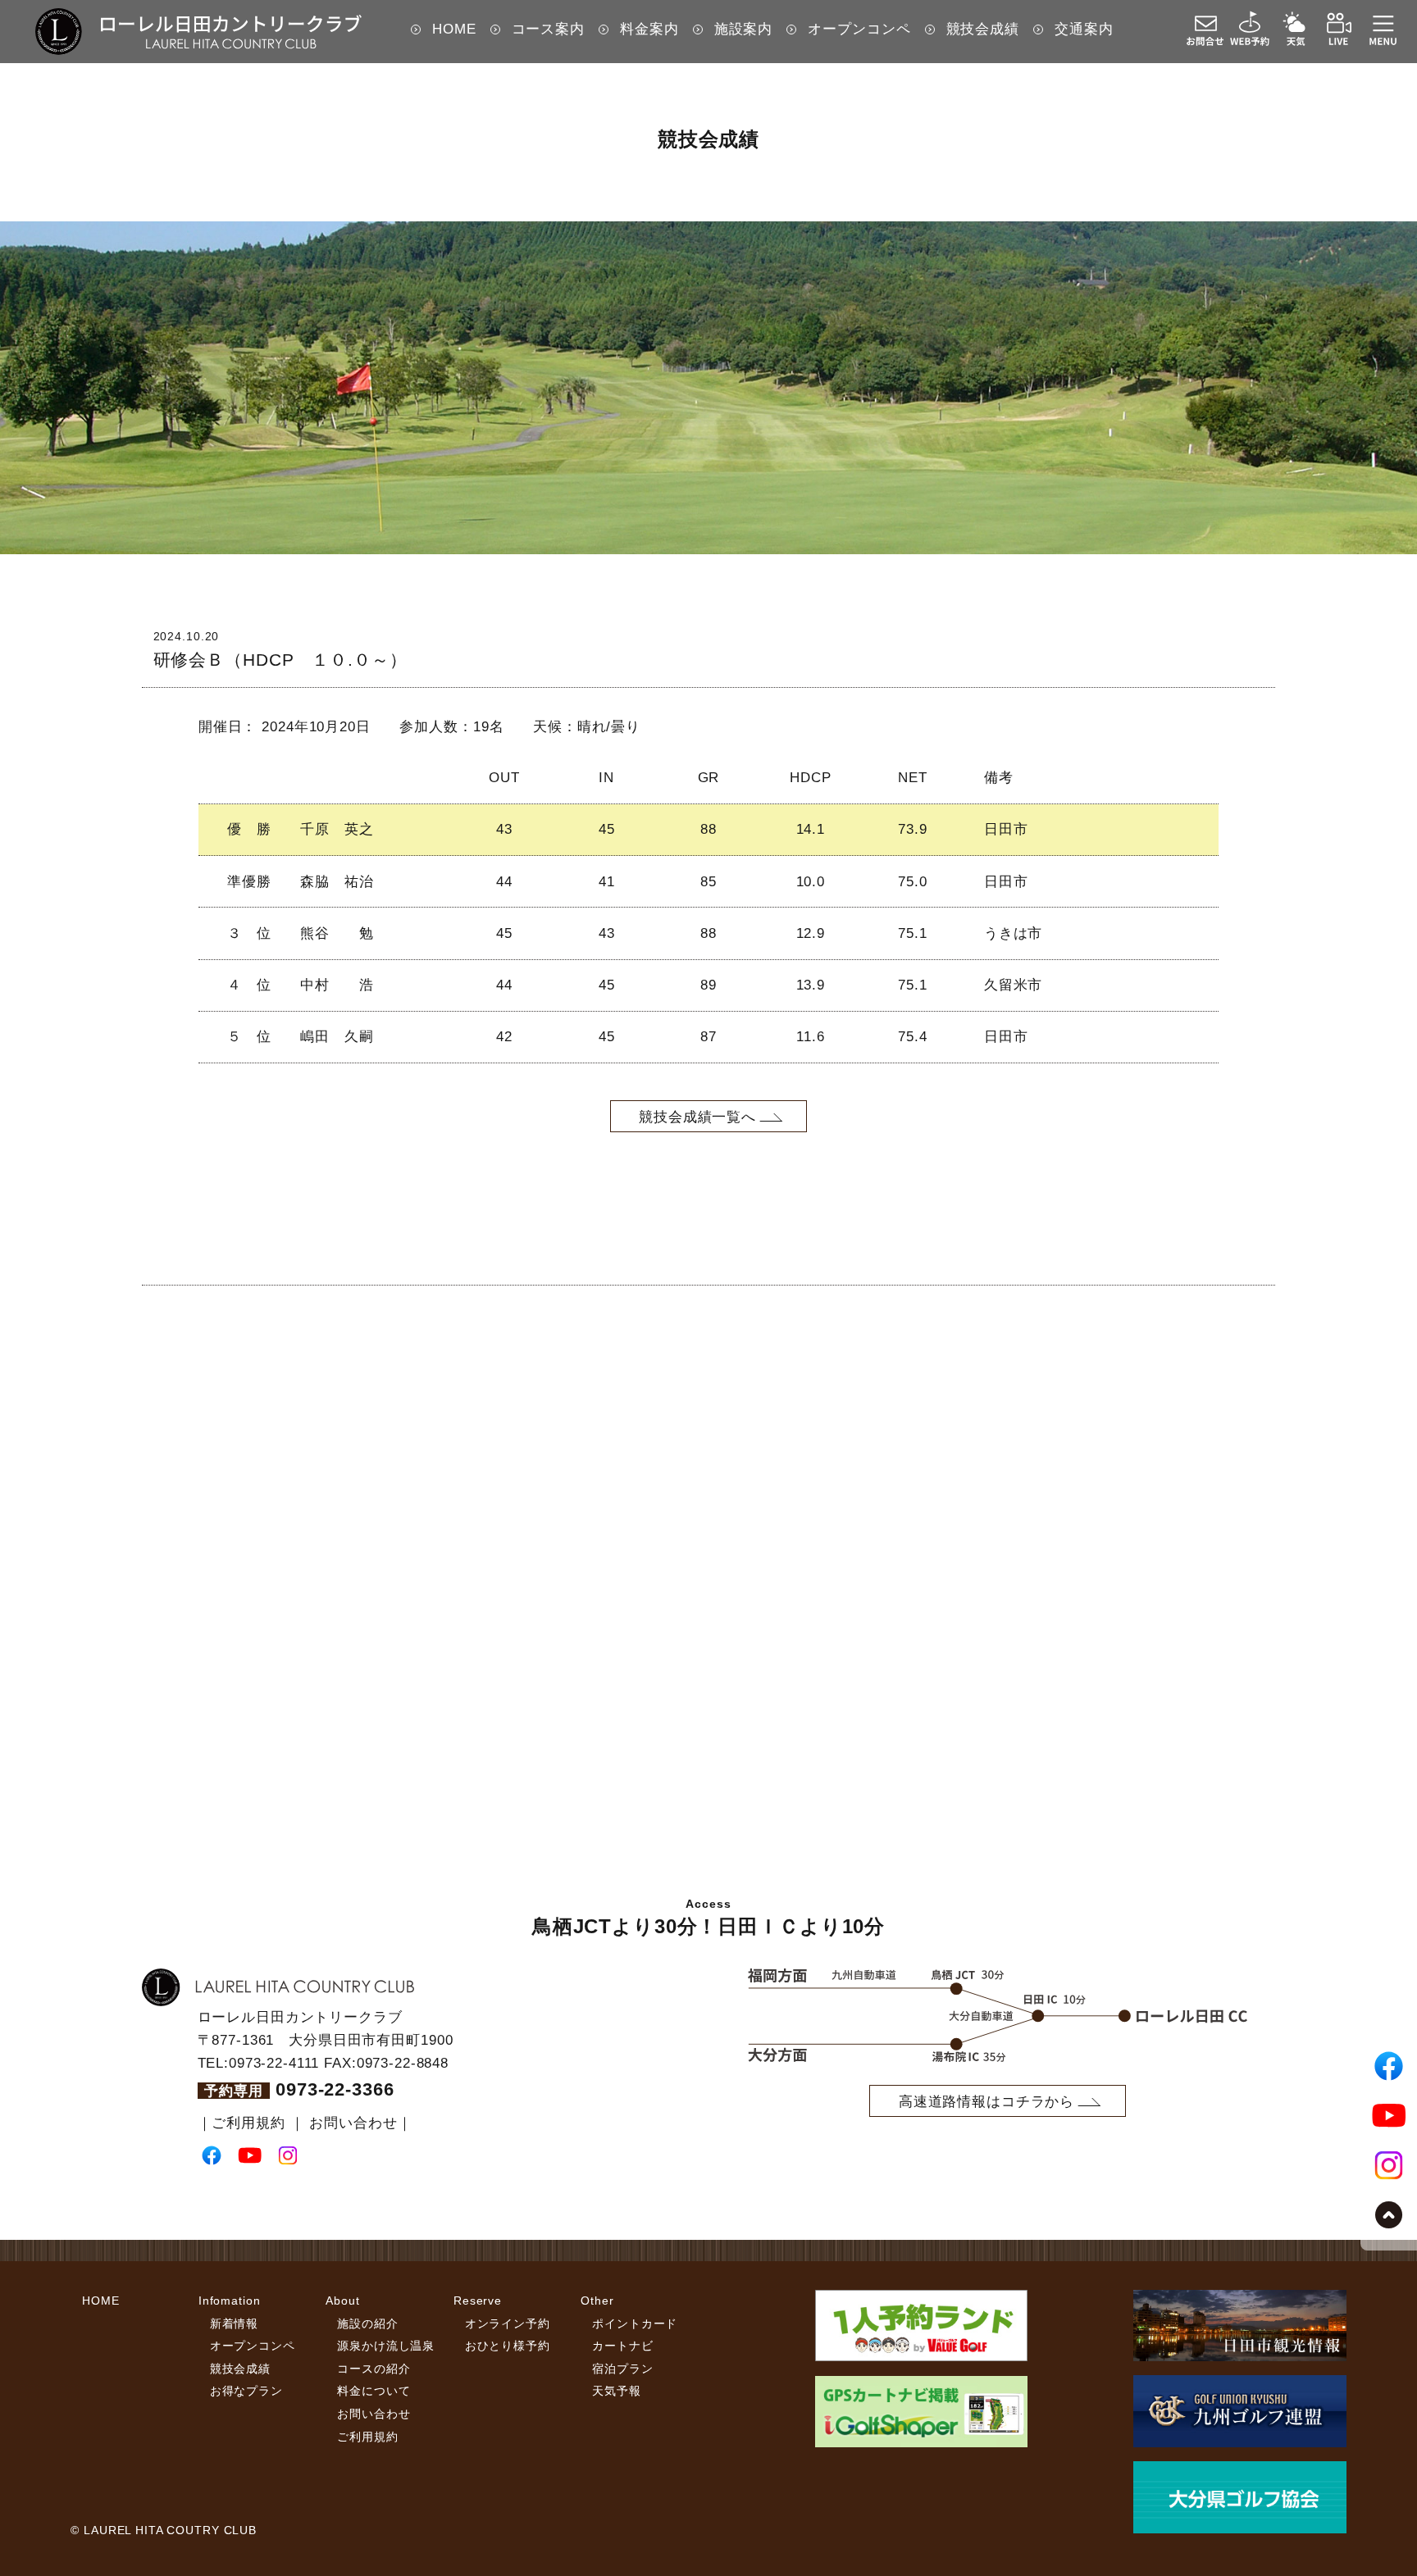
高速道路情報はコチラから (986, 2101)
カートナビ (622, 2346)
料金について (374, 2391)
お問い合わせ (353, 2123)
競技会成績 (240, 2369)
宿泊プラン (622, 2369)
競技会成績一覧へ (697, 1117)
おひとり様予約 (508, 2346)
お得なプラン (246, 2391)
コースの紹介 (374, 2369)
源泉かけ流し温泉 (386, 2346)
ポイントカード (635, 2323)
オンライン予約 (508, 2323)
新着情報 (234, 2323)
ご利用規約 (248, 2123)
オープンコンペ (253, 2346)
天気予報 (616, 2391)
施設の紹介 (367, 2323)
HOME (100, 2301)
